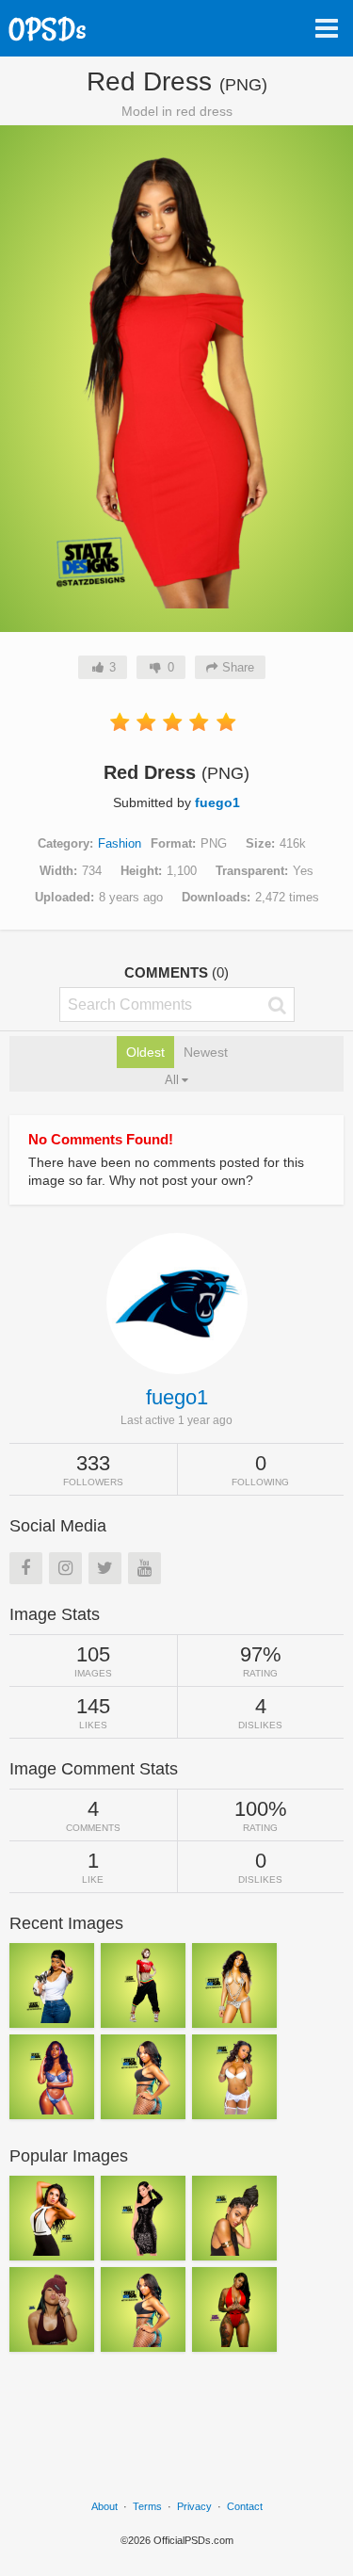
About (104, 2506)
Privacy (194, 2506)
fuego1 (217, 802)
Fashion (120, 843)
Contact (245, 2506)
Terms (147, 2506)
